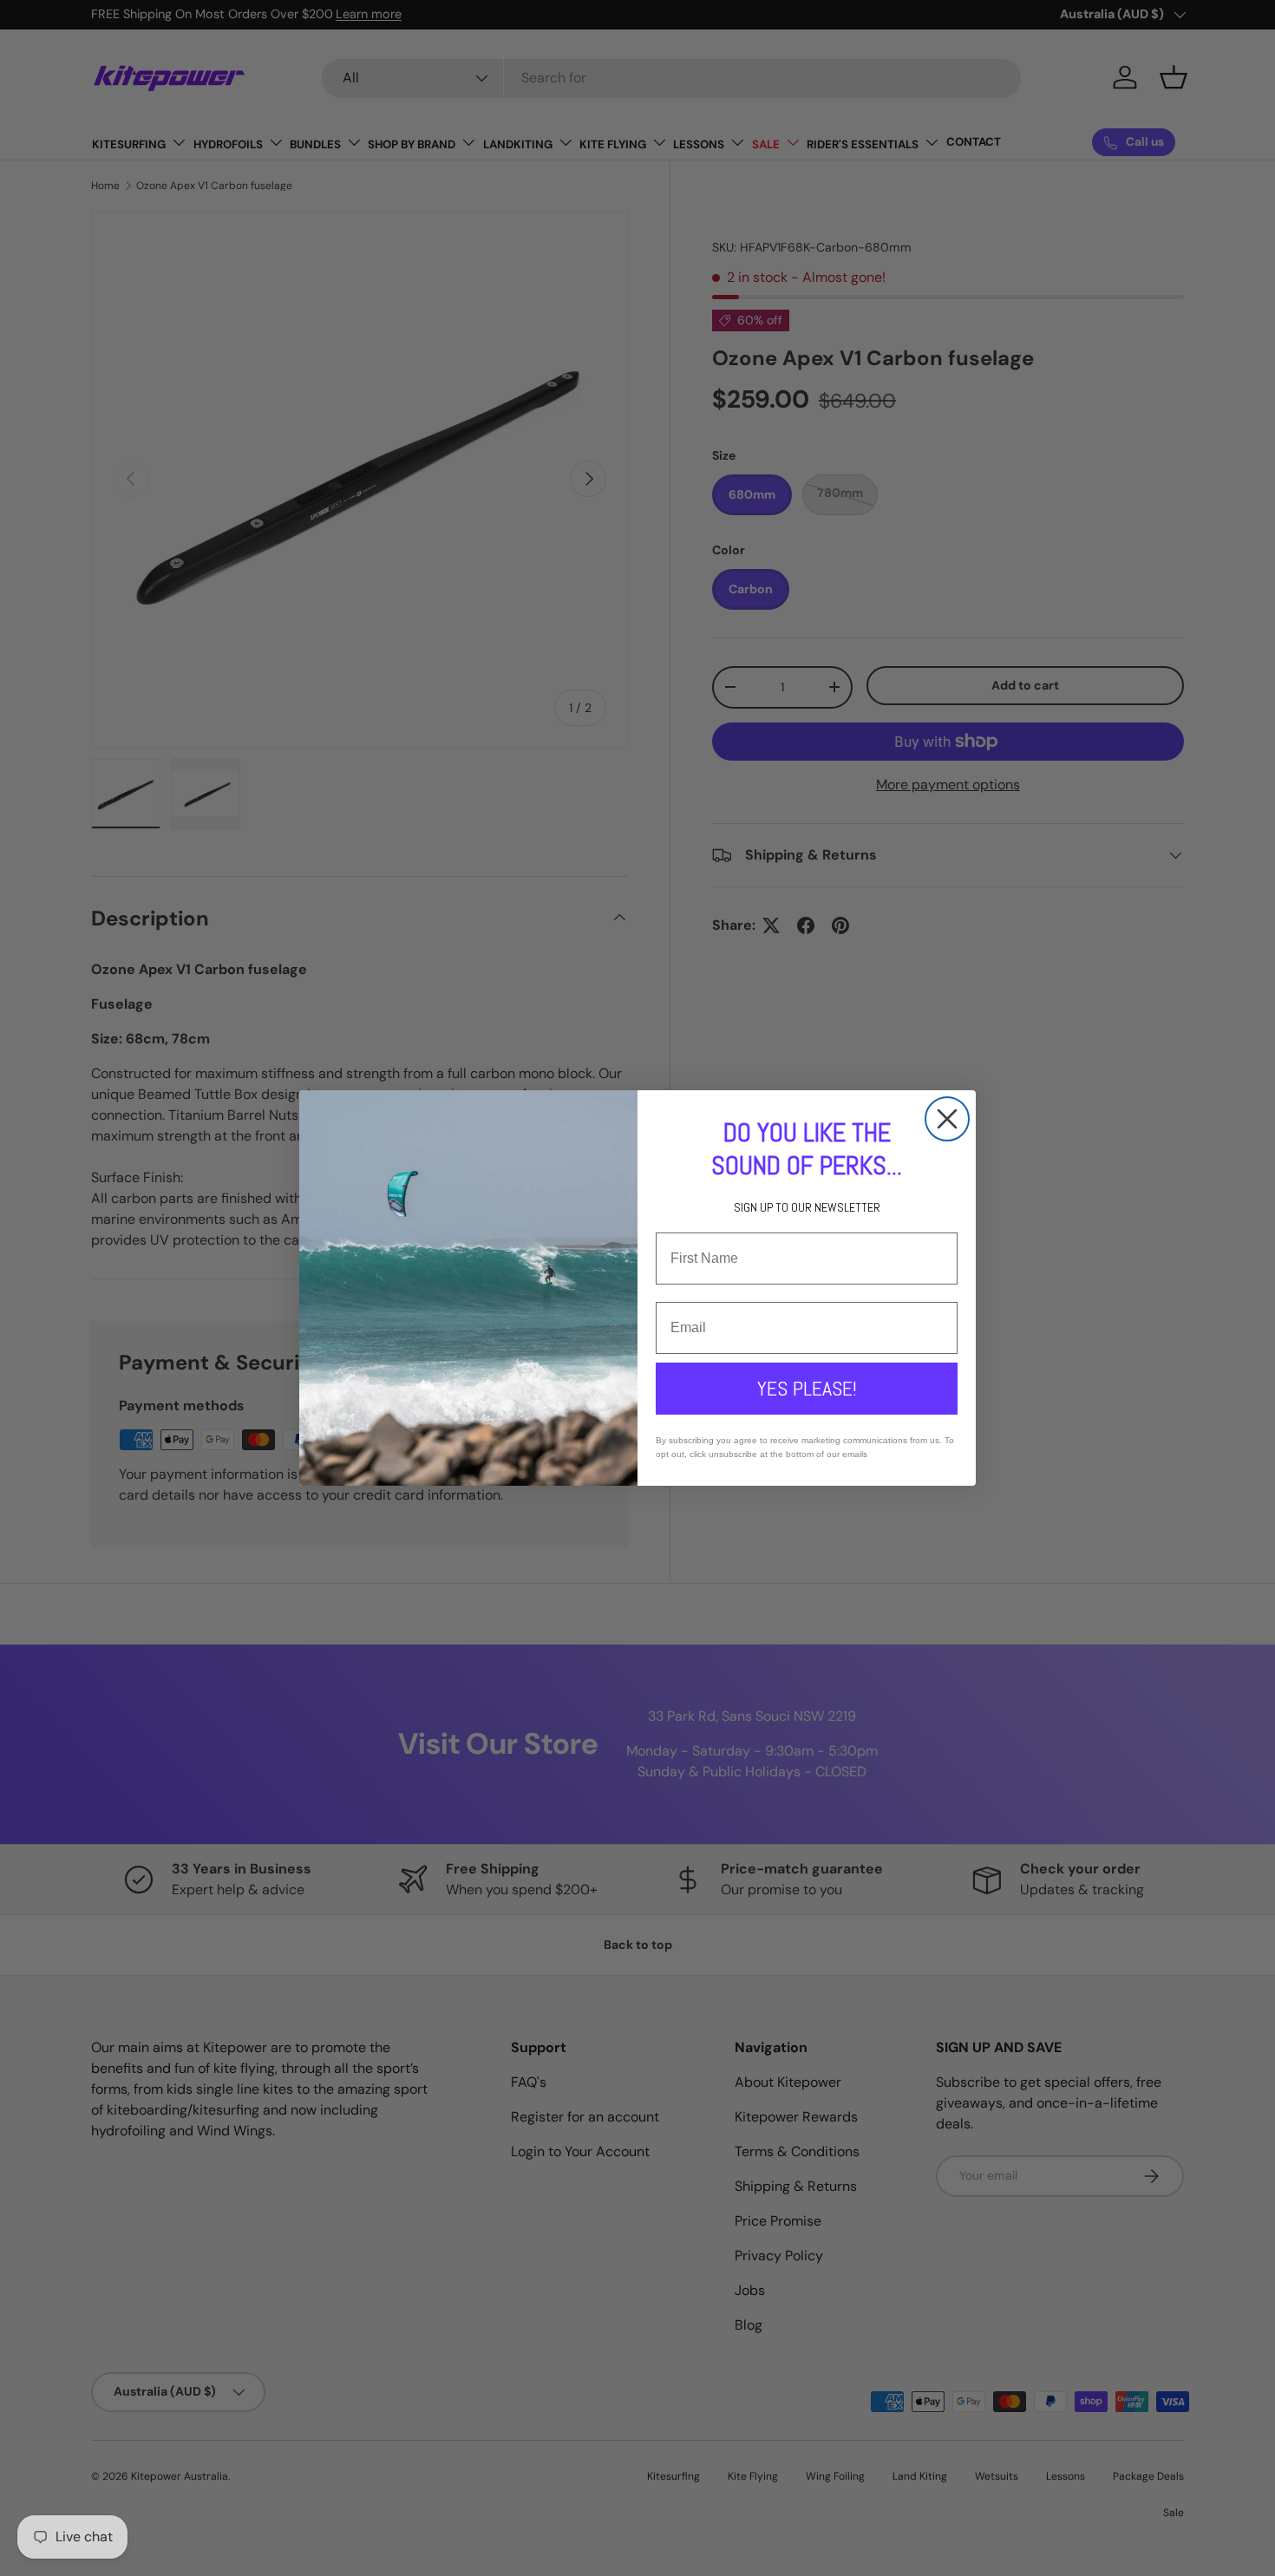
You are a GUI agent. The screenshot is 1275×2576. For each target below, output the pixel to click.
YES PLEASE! (807, 1388)
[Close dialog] (947, 1119)
